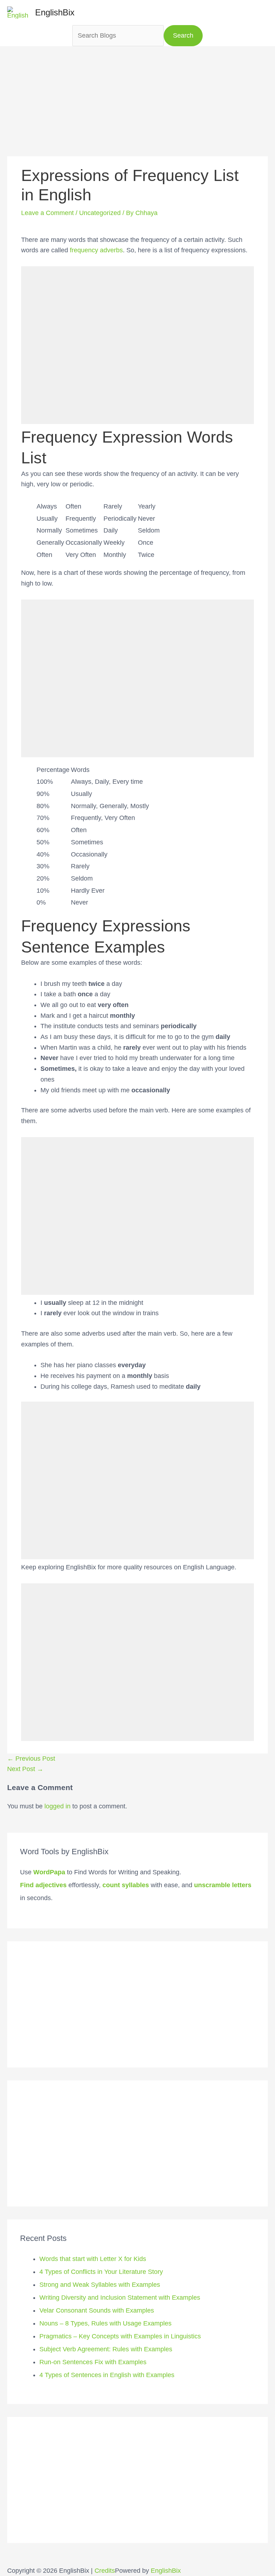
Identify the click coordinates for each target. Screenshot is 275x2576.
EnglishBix (55, 12)
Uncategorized (100, 213)
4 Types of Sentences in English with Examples (107, 2375)
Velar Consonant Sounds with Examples (97, 2310)
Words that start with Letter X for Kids (93, 2259)
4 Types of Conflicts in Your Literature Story (101, 2272)
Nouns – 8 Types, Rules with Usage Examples (105, 2323)
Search (183, 35)
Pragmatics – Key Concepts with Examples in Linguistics (120, 2336)
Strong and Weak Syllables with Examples (100, 2285)
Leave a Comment (47, 213)
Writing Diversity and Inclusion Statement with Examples (120, 2298)
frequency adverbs (96, 250)
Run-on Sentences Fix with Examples (93, 2362)
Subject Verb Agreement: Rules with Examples (106, 2349)
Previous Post (31, 1759)
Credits (105, 2571)
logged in (57, 1806)
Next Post (25, 1769)
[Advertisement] (137, 96)
